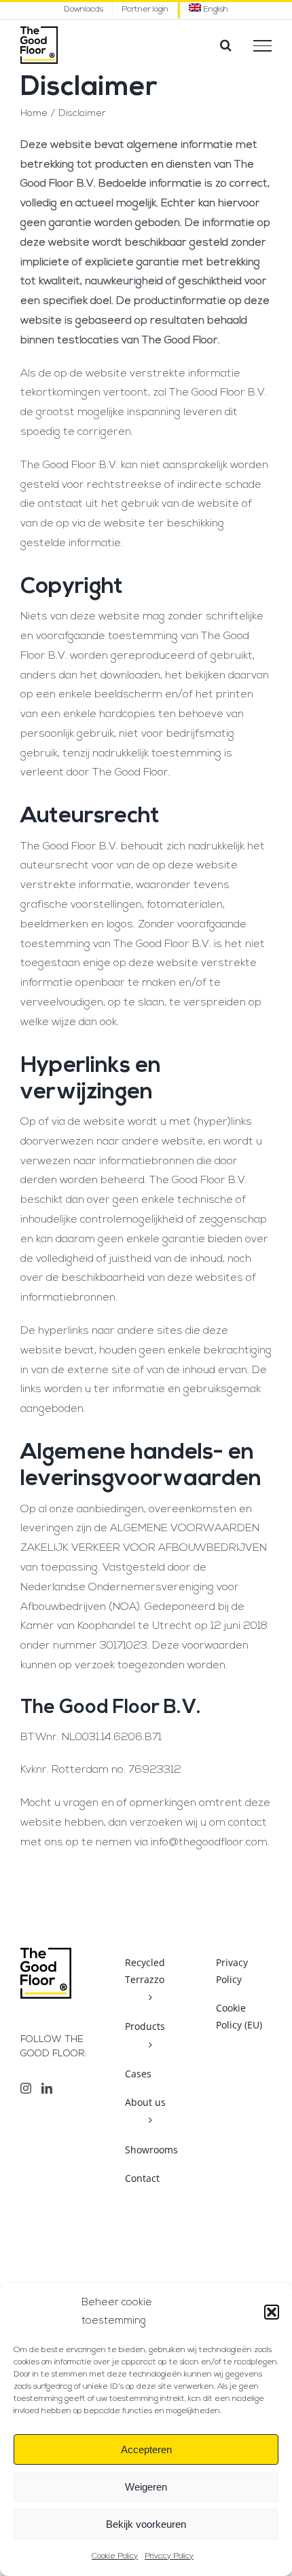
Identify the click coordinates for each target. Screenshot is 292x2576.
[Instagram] (26, 2088)
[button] (272, 2312)
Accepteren (146, 2449)
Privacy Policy (169, 2556)
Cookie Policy (115, 2556)
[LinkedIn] (47, 2088)
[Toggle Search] (226, 45)
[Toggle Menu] (262, 45)
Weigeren (146, 2487)
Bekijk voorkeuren (146, 2524)
